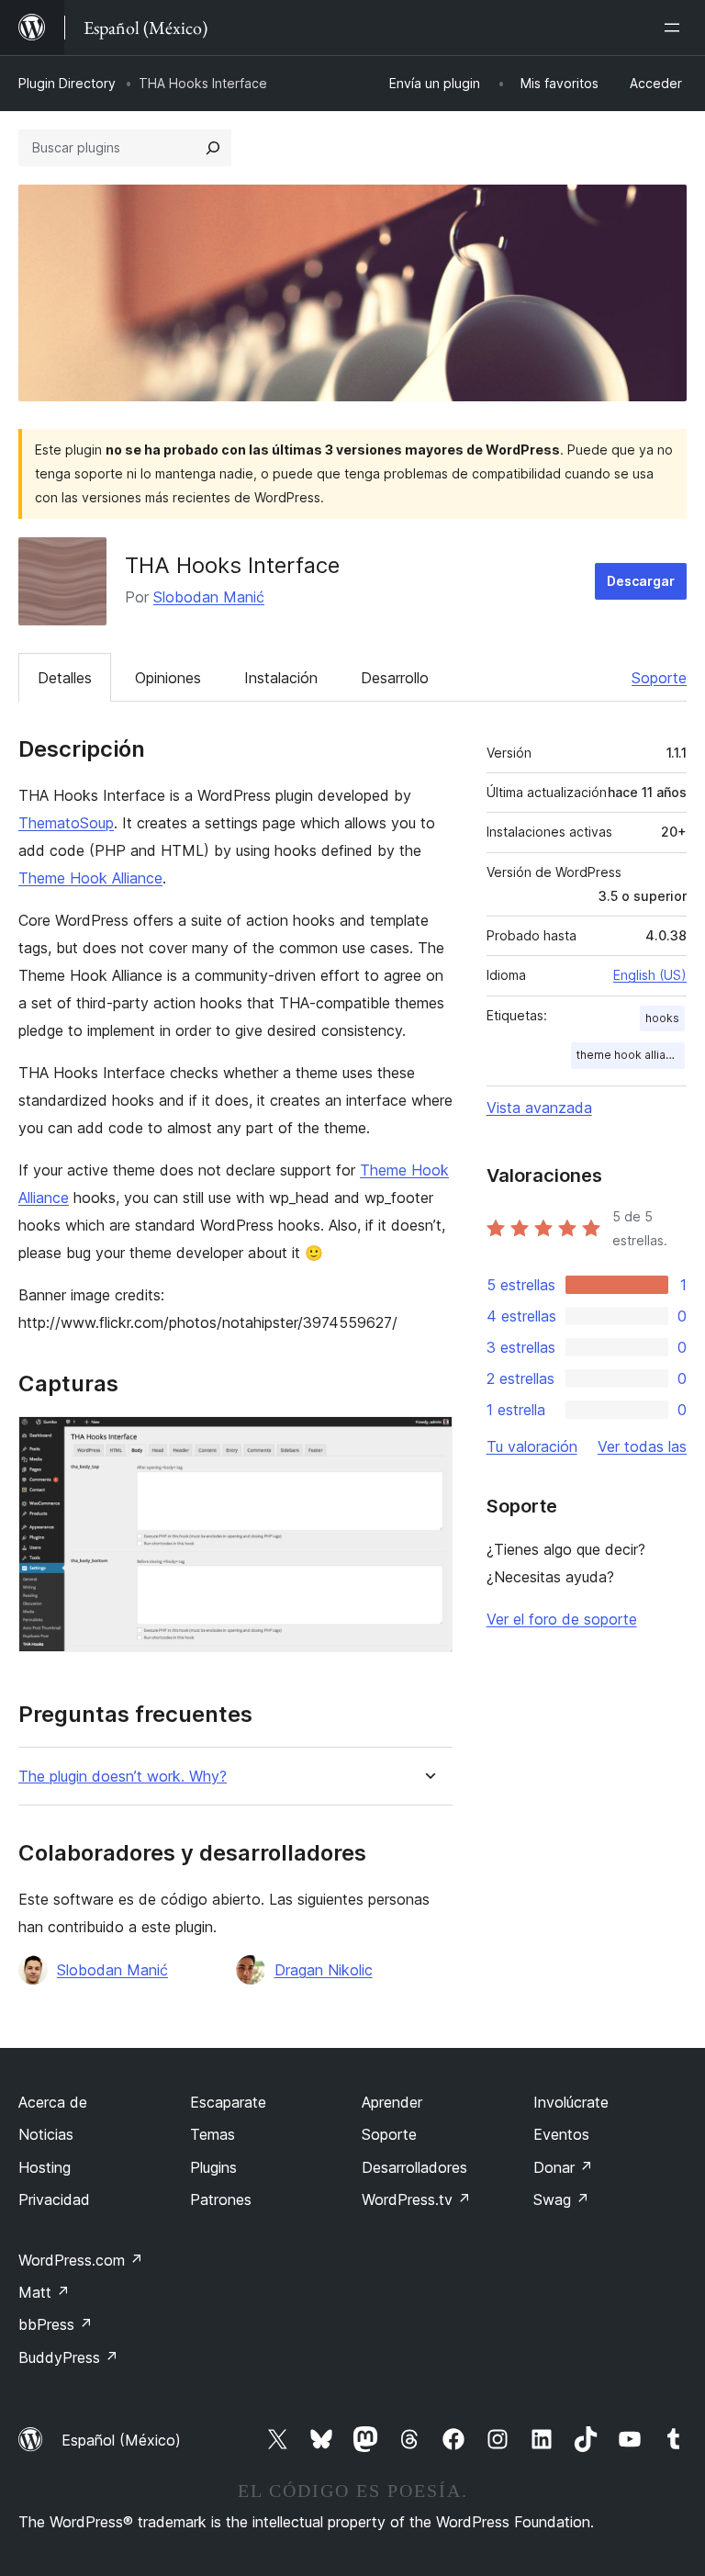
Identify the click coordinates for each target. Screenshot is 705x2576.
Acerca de (53, 2102)
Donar (563, 2167)
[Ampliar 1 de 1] (428, 1441)
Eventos (561, 2134)
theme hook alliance (631, 1055)
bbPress (56, 2324)
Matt (44, 2292)
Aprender (392, 2102)
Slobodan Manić (209, 597)
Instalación (281, 678)
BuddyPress (68, 2357)
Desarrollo (395, 678)
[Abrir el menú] (676, 28)
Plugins (213, 2167)
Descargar (641, 581)
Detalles (65, 678)
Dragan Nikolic (324, 1970)
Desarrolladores (414, 2167)
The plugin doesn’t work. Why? (123, 1777)
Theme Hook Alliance (90, 878)
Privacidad (54, 2199)
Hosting (45, 2167)
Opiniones (168, 678)
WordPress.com (81, 2260)
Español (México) (121, 2440)
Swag (561, 2199)
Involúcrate (571, 2102)
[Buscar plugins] (213, 148)
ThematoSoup (66, 823)
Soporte (659, 678)
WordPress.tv (416, 2199)
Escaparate (228, 2102)
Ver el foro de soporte (562, 1619)
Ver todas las (642, 1446)
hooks (662, 1018)
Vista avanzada (539, 1108)
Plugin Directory (67, 83)
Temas (213, 2134)
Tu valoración (532, 1446)
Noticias (46, 2134)
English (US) (650, 975)
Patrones (221, 2199)
